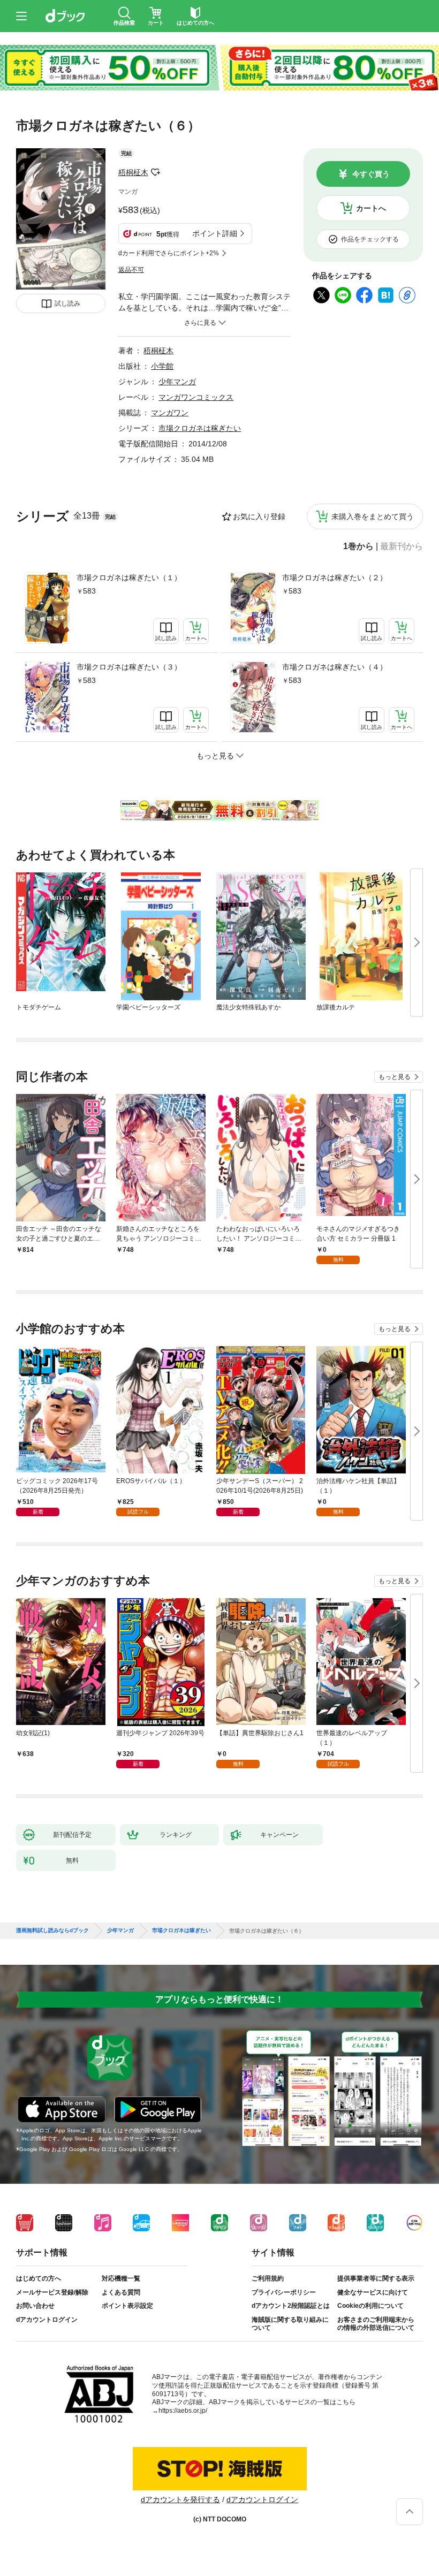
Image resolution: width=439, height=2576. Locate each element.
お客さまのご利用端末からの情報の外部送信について (376, 2324)
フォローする (156, 172)
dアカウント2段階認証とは (291, 2306)
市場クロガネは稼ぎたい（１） (129, 577)
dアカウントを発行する (180, 2499)
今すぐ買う (371, 174)
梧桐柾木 (133, 172)
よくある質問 (121, 2292)
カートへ (371, 208)
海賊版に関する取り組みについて (290, 2324)
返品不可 (131, 270)
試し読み (67, 303)
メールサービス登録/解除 (52, 2292)
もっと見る (395, 1077)
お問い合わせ (35, 2306)
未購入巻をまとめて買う (373, 516)
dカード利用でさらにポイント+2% (169, 253)
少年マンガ (177, 382)
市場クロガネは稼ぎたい (200, 428)
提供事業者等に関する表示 (376, 2278)
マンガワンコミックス (196, 397)
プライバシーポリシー (284, 2292)
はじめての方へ (39, 2278)
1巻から (358, 546)
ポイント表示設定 (127, 2306)
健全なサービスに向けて (373, 2292)
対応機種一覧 (121, 2278)
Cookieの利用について (370, 2306)
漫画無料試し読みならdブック (52, 1931)
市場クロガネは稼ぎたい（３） (129, 667)
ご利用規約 (268, 2278)
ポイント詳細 (215, 233)
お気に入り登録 (259, 516)
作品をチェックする (370, 239)
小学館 (162, 366)
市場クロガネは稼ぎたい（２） (335, 577)
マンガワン (170, 413)
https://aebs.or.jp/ (183, 2411)
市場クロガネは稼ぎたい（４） (335, 667)
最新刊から (402, 546)
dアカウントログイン (47, 2320)
